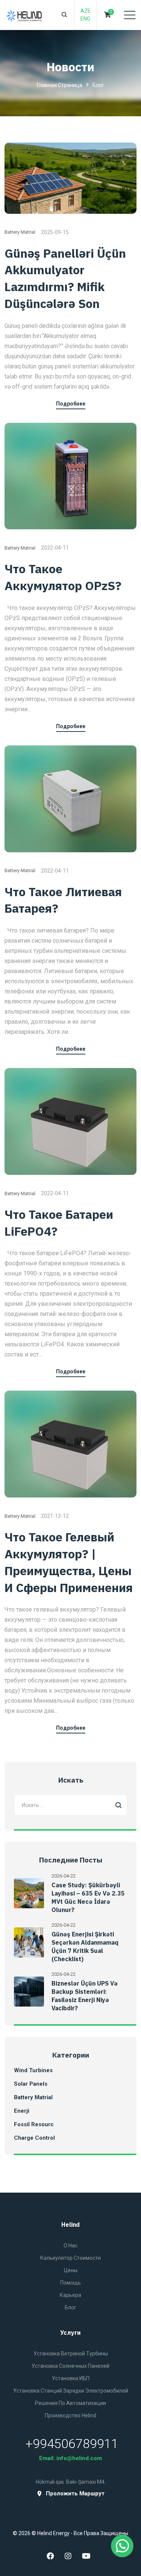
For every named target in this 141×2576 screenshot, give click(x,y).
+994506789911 (72, 2444)
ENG (85, 19)
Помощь (70, 2283)
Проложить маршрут (75, 2494)
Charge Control (34, 2138)
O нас (70, 2246)
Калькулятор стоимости (70, 2258)
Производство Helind (70, 2415)
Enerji (22, 2111)
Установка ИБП (71, 2378)
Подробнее (71, 404)
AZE (86, 11)
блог (70, 2307)
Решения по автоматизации (70, 2403)
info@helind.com (79, 2458)
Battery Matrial (20, 232)
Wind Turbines (33, 2070)
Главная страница (60, 85)
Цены (71, 2270)
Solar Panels (31, 2084)
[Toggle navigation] (130, 15)
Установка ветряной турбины (71, 2354)
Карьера (70, 2295)
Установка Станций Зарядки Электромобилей (71, 2391)
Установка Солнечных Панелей (70, 2366)
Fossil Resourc (34, 2124)
